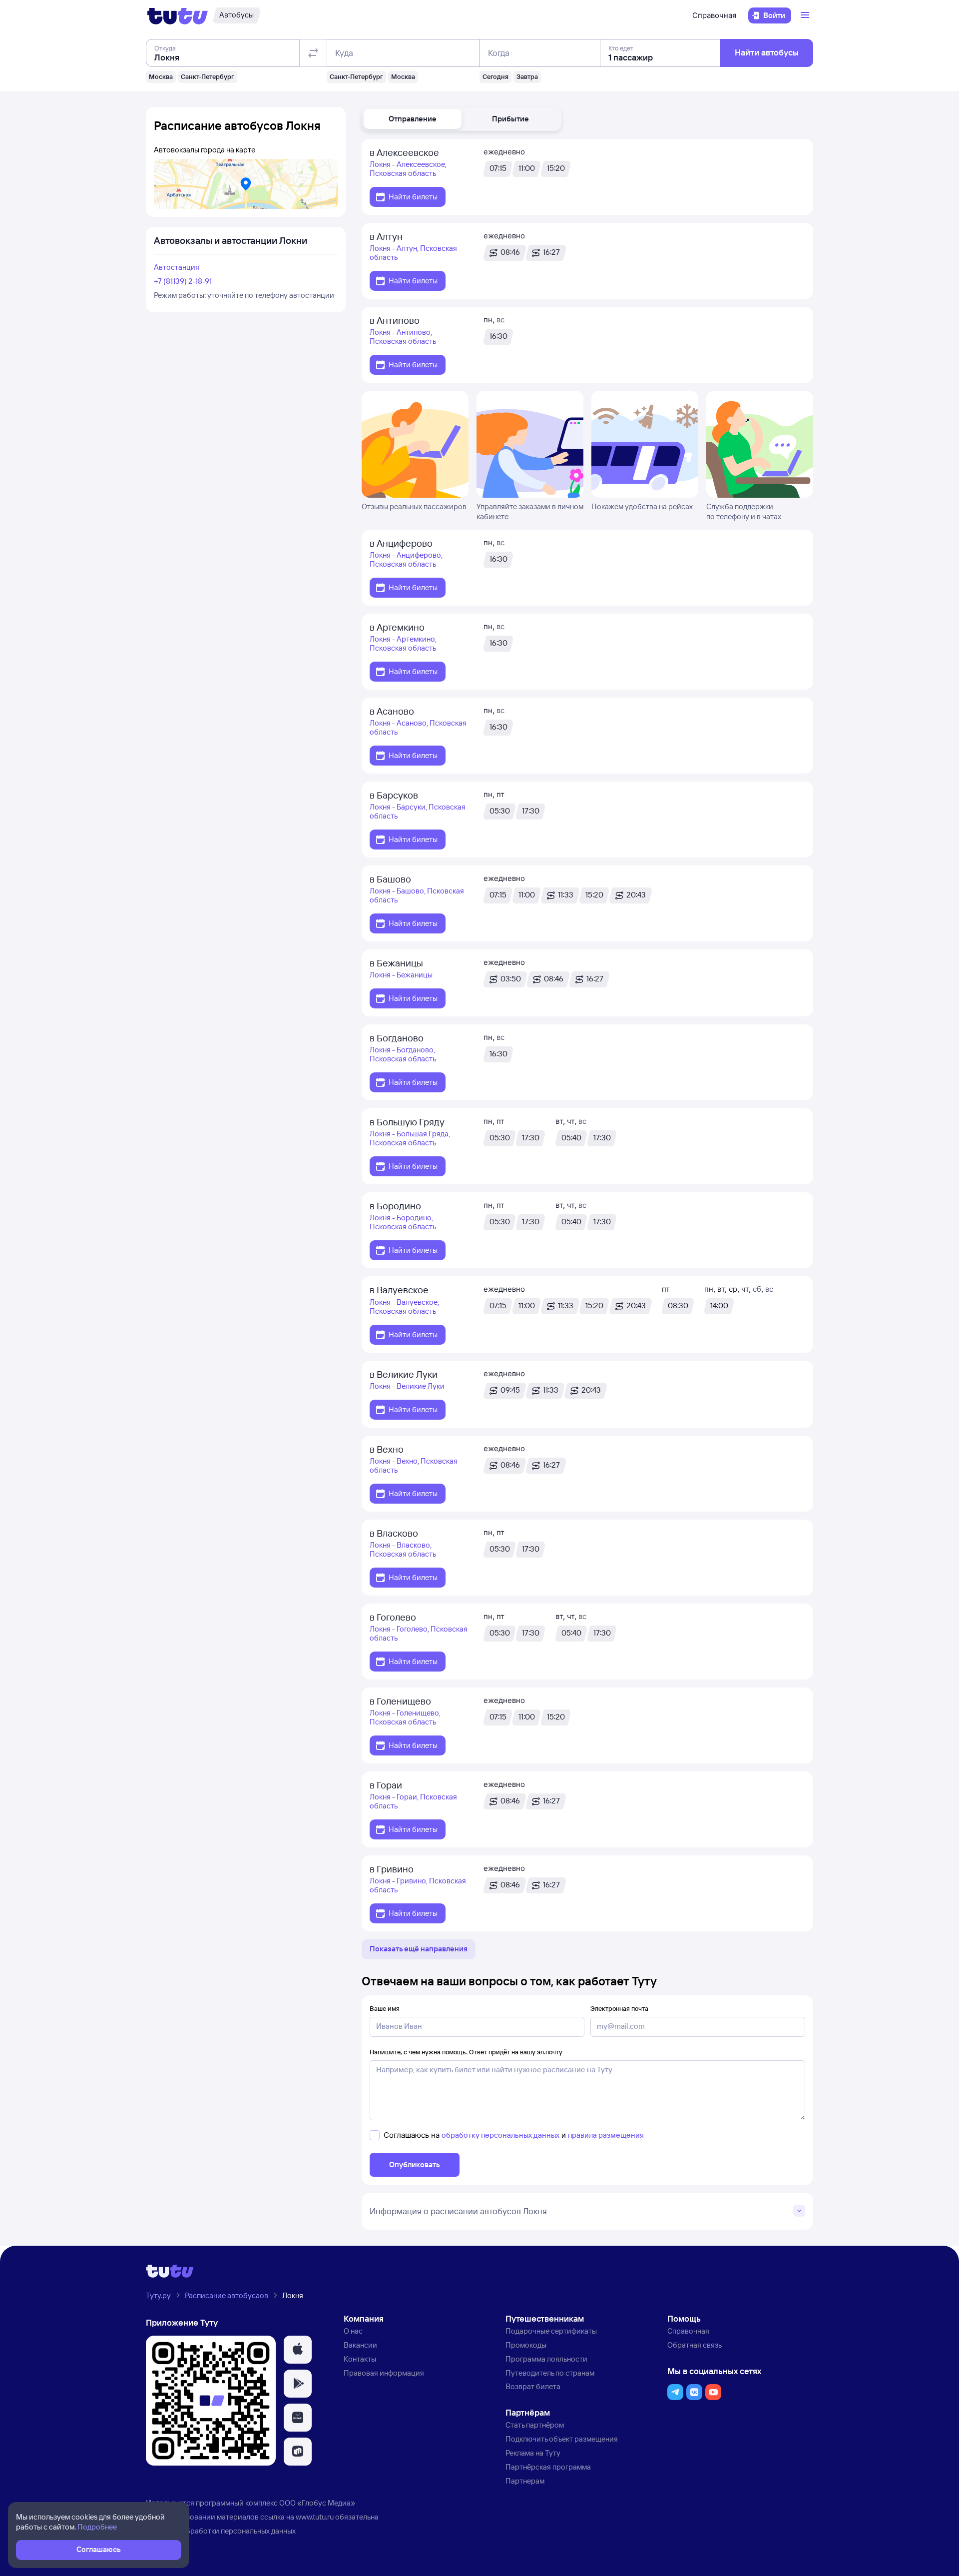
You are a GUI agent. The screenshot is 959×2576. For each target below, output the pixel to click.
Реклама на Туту (533, 2453)
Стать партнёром (535, 2425)
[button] (413, 119)
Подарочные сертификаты (551, 2331)
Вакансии (360, 2345)
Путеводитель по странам (550, 2373)
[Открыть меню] (806, 15)
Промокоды (526, 2345)
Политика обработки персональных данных (221, 2531)
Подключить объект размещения (562, 2439)
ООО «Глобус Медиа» (317, 2503)
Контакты (360, 2359)
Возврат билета (533, 2386)
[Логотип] (178, 15)
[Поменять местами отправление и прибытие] (313, 53)
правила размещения (606, 2135)
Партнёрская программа (548, 2467)
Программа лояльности (546, 2359)
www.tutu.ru (315, 2517)
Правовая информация (384, 2373)
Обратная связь (695, 2345)
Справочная (714, 15)
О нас (353, 2331)
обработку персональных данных (500, 2135)
